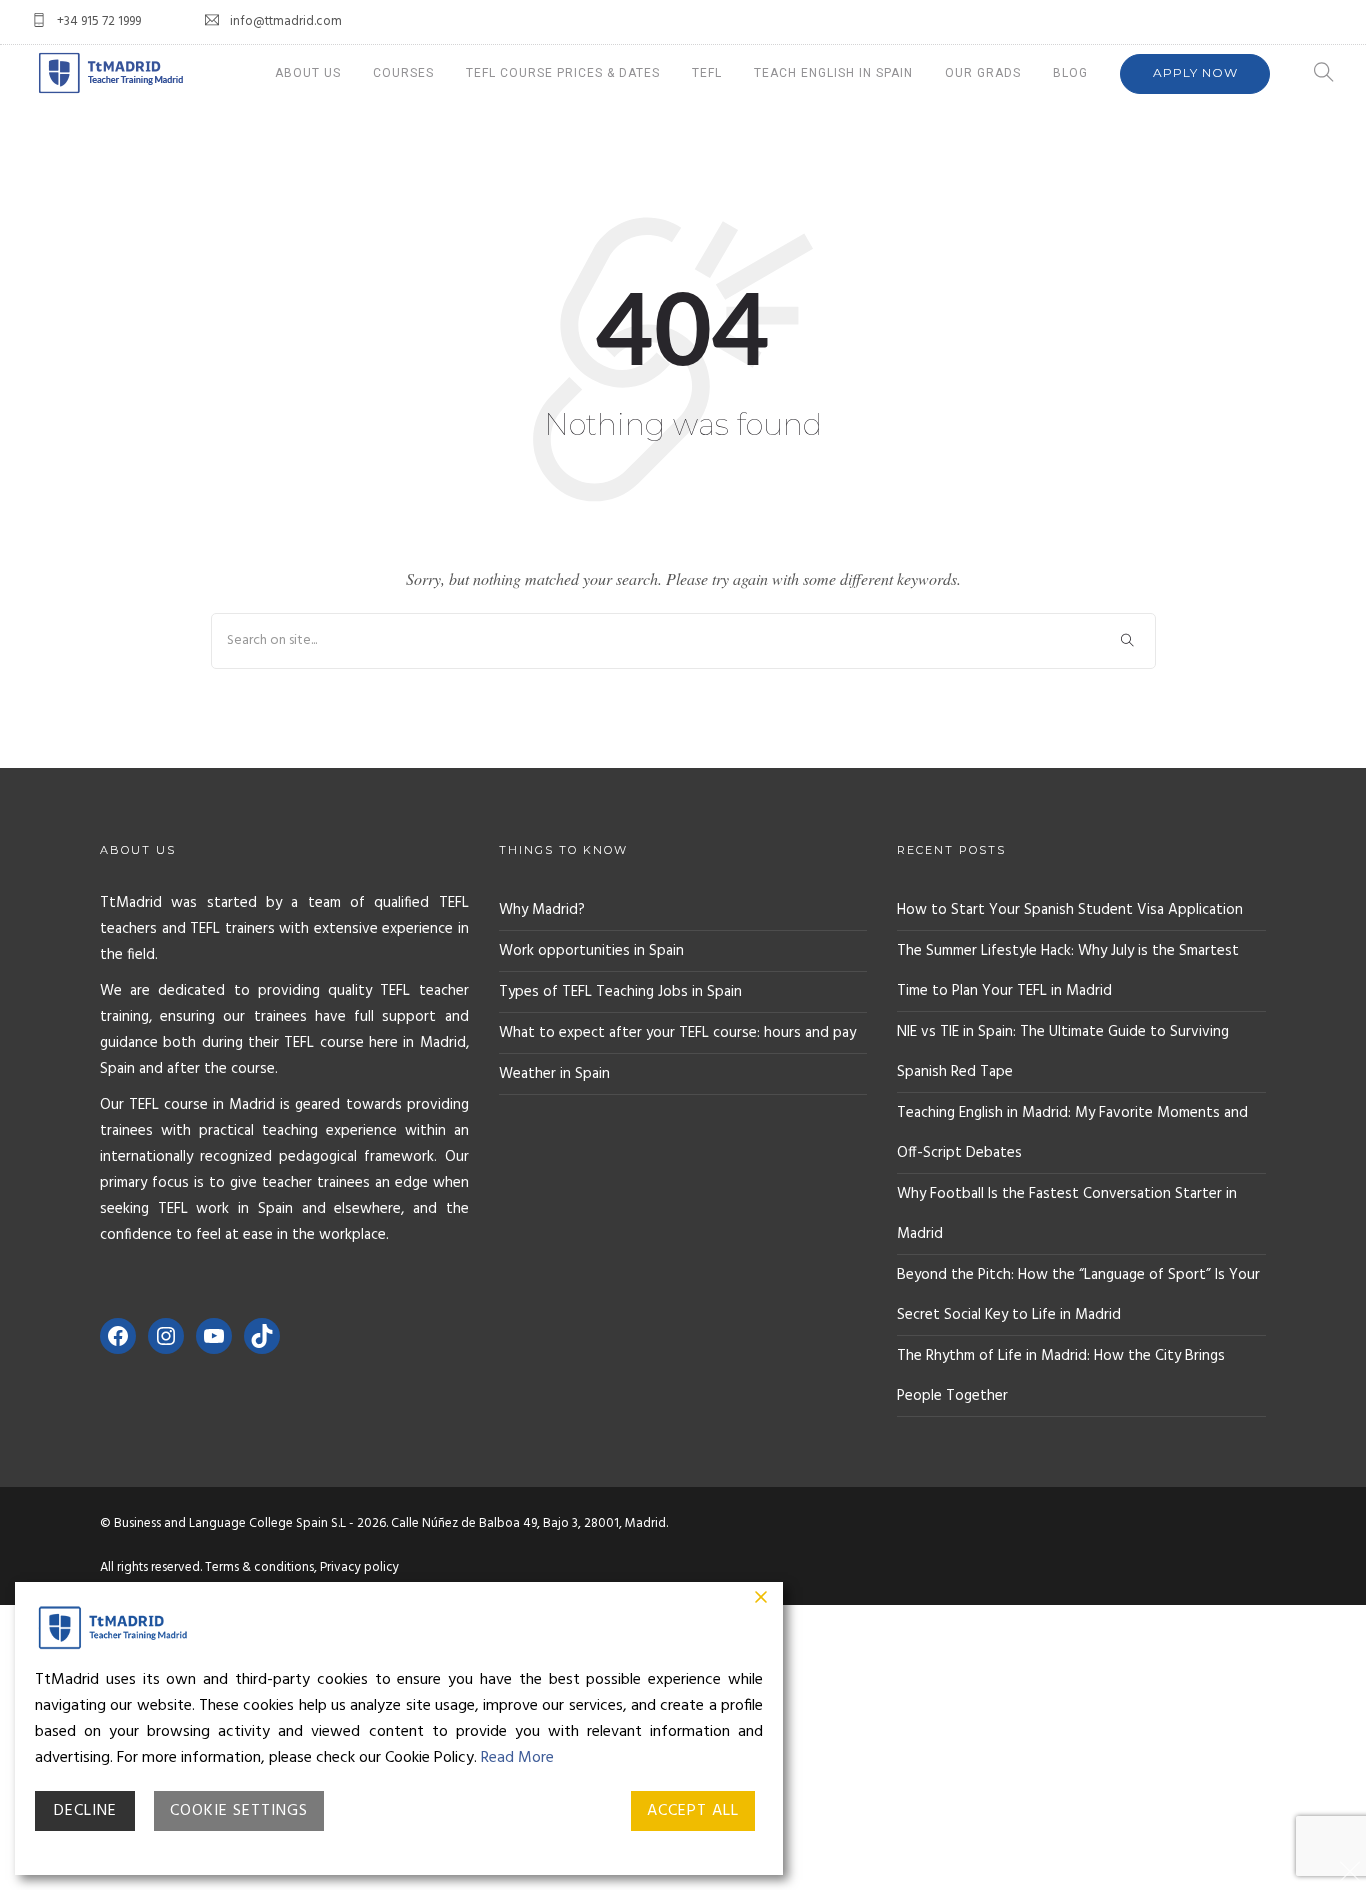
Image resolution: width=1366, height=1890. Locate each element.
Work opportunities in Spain (591, 951)
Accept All (693, 1811)
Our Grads (983, 73)
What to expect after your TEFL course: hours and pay (677, 1033)
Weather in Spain (554, 1074)
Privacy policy (359, 1567)
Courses (403, 73)
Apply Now (1195, 72)
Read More (517, 1758)
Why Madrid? (542, 910)
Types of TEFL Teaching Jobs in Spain (620, 992)
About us (308, 73)
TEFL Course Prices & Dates (563, 73)
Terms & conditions (259, 1567)
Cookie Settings (239, 1811)
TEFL (707, 73)
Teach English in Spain (833, 73)
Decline (85, 1811)
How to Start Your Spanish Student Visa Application (1070, 910)
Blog (1070, 73)
